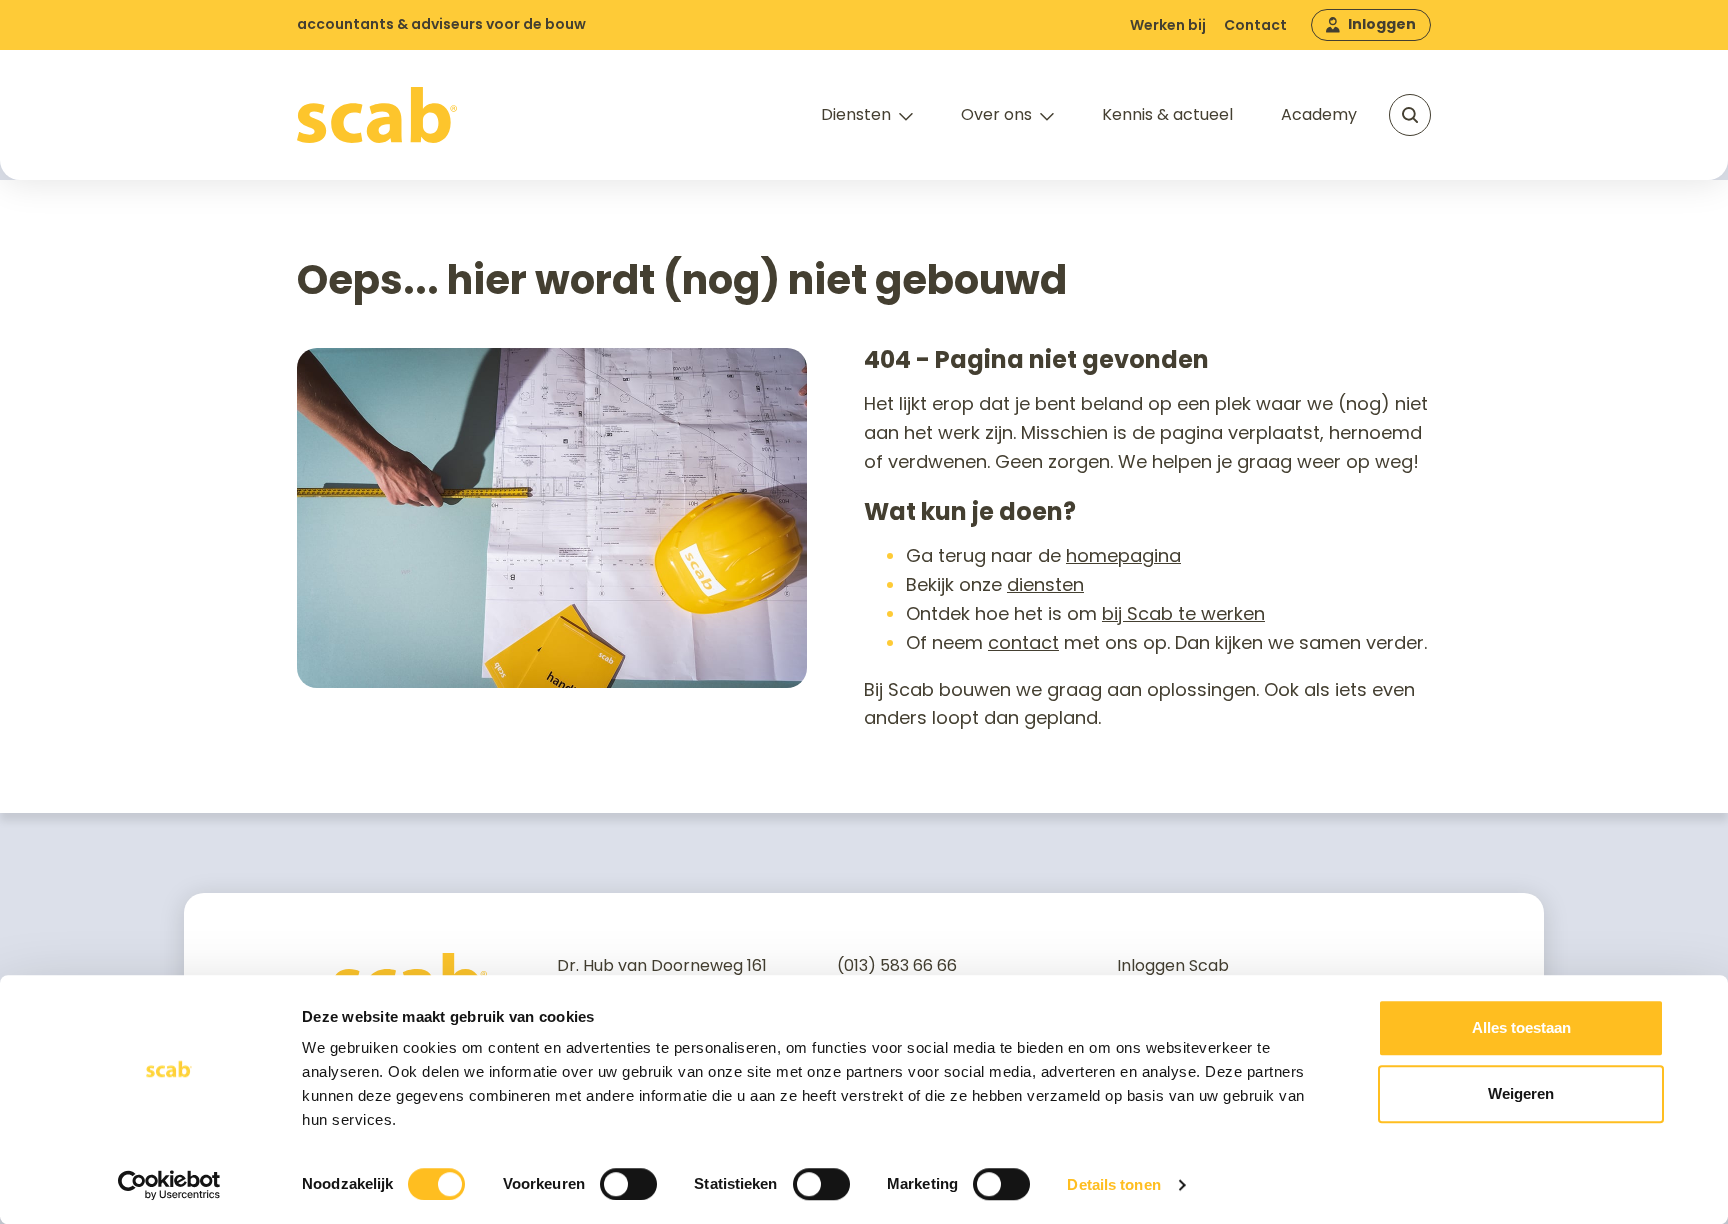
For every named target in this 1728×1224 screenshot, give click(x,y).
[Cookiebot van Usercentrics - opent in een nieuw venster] (169, 1185)
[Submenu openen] (906, 117)
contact (1023, 642)
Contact (1255, 25)
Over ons (996, 114)
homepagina (1123, 555)
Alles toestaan (1521, 1027)
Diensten (856, 114)
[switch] (628, 1184)
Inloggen (1382, 24)
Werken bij (1168, 25)
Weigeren (1521, 1093)
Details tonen (1113, 1184)
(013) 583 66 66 (897, 965)
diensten (1045, 584)
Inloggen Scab (1173, 965)
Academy (1319, 114)
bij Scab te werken (1183, 613)
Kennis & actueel (1167, 114)
